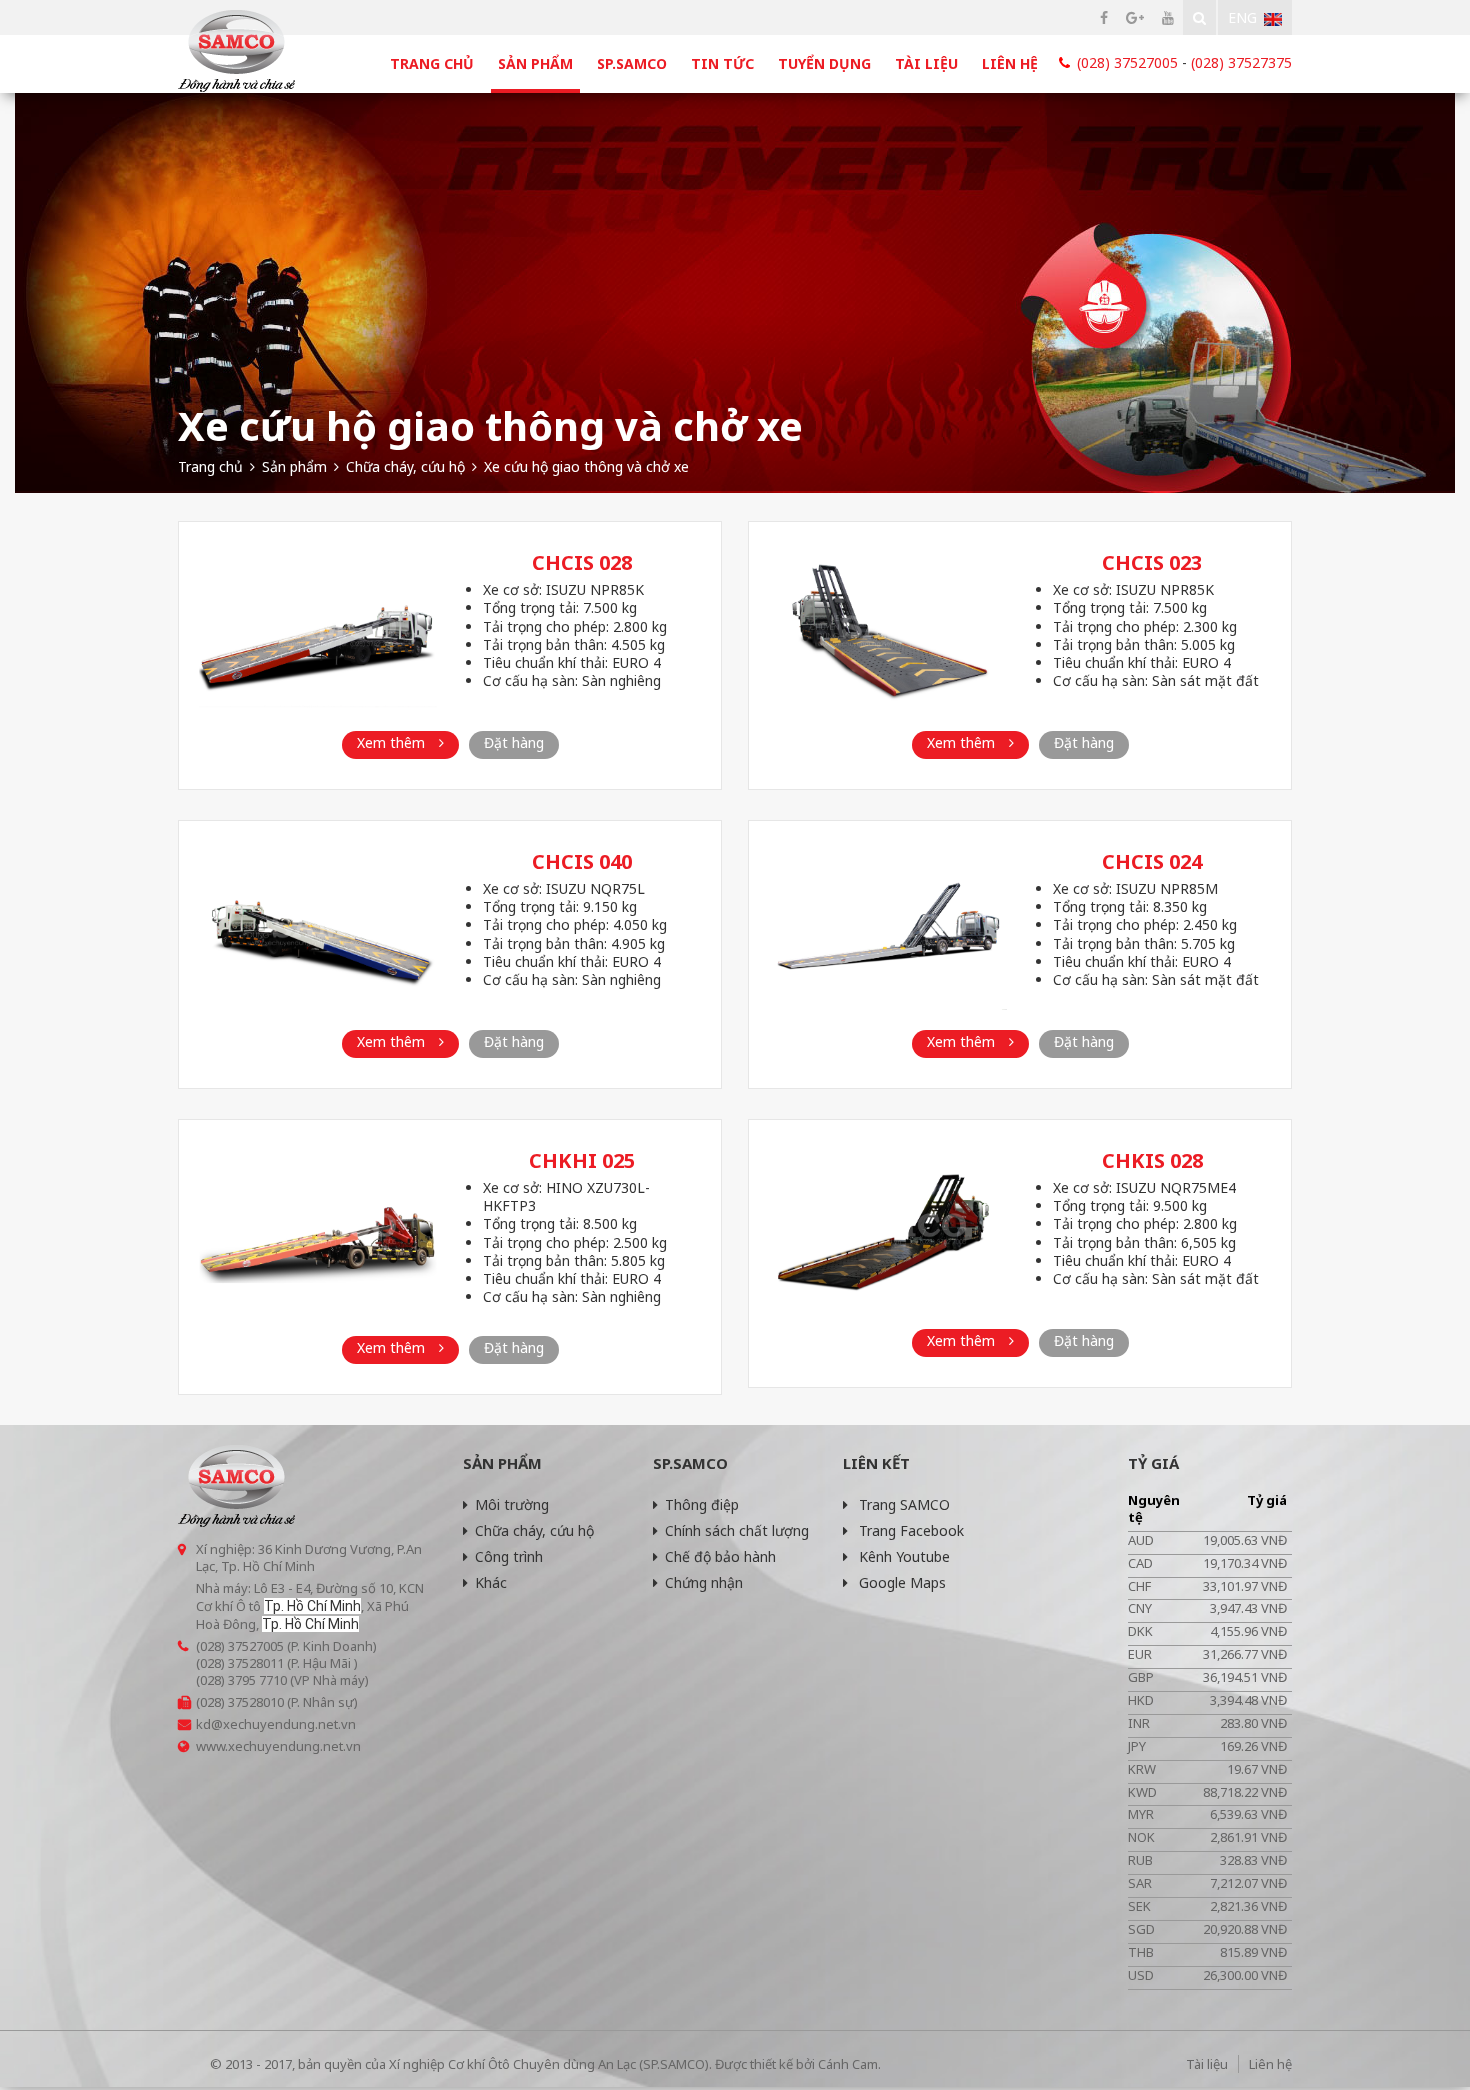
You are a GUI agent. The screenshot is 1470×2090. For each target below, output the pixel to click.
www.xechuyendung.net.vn (278, 1746)
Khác (491, 1582)
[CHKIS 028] (888, 1229)
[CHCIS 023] (888, 631)
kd (203, 1724)
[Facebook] (1104, 17)
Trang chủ (432, 63)
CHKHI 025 (582, 1160)
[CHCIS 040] (318, 930)
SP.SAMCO (632, 63)
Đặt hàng (514, 742)
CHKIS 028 (1152, 1160)
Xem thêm (393, 742)
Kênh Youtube (902, 1556)
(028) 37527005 (1127, 62)
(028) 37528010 (240, 1702)
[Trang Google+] (1135, 17)
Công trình (509, 1556)
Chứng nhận (704, 1582)
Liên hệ (1010, 63)
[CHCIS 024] (888, 930)
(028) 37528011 (240, 1663)
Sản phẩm (535, 63)
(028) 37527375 (1241, 62)
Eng (1242, 17)
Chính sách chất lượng (737, 1530)
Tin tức (722, 63)
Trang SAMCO (902, 1504)
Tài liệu (926, 63)
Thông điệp (702, 1504)
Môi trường (512, 1504)
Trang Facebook (909, 1530)
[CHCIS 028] (318, 631)
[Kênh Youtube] (1168, 17)
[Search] (1199, 17)
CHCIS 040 (582, 861)
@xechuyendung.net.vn (283, 1724)
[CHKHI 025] (318, 1229)
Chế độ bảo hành (720, 1556)
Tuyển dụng (824, 63)
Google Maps (900, 1582)
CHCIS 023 (1152, 562)
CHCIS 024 (1152, 861)
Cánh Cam (848, 2064)
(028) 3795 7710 (241, 1680)
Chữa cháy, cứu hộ (534, 1530)
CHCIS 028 (582, 562)
